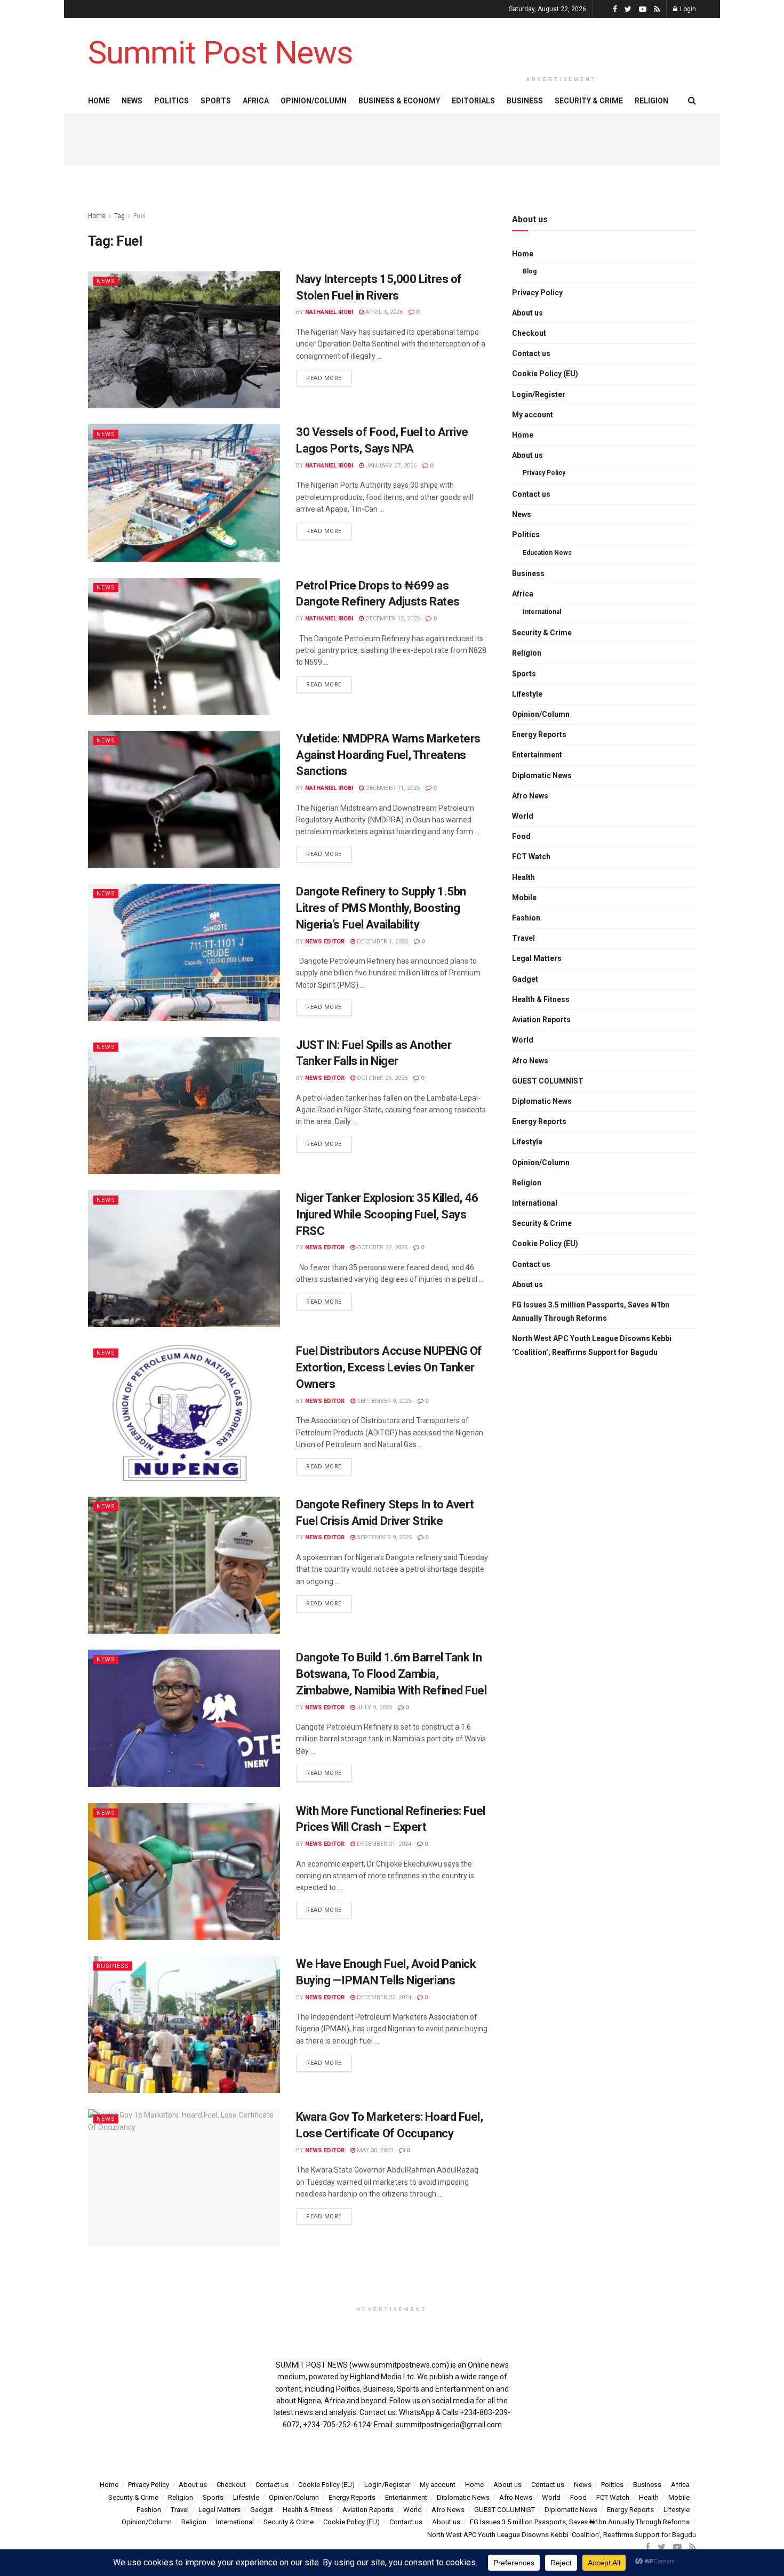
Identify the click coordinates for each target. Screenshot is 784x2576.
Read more (324, 378)
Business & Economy (399, 101)
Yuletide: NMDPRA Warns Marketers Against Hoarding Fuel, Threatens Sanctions (388, 755)
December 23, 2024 (383, 1997)
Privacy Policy (537, 293)
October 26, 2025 (381, 1078)
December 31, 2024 (383, 1844)
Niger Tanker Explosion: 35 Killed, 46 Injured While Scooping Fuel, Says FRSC (387, 1214)
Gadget (525, 979)
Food (521, 836)
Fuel (139, 216)
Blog (530, 271)
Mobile (524, 898)
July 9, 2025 (374, 1707)
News (132, 101)
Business (525, 101)
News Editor (325, 942)
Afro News (530, 796)
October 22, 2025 (381, 1247)
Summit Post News (220, 53)
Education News (547, 553)
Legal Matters (537, 958)
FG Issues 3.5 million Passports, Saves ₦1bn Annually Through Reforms (591, 1311)
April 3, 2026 (383, 312)
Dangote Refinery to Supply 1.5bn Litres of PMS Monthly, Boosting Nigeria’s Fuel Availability (381, 908)
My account (533, 415)
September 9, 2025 (383, 1401)
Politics (171, 101)
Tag (119, 216)
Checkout (529, 333)
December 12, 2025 (392, 619)
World (523, 816)
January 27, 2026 (390, 466)
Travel (523, 938)
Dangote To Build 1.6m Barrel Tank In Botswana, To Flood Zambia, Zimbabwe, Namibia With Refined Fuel (391, 1674)
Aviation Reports (541, 1020)
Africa (256, 101)
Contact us (531, 353)
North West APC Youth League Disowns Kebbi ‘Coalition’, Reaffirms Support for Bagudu (592, 1345)
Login (687, 9)
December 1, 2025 (382, 942)
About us (527, 313)
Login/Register (539, 394)
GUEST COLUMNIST (548, 1081)
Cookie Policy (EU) (545, 374)
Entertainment (537, 755)
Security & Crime (589, 101)
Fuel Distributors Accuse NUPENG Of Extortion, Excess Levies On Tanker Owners (389, 1367)
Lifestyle (527, 694)
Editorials (473, 101)
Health (523, 877)
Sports (216, 101)
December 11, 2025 (392, 788)
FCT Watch (531, 857)
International (542, 612)
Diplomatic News (542, 776)
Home (99, 101)
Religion (651, 101)
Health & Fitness (541, 999)
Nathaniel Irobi (329, 312)
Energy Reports (539, 734)
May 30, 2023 (374, 2150)
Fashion (526, 918)
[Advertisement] (562, 44)
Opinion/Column (314, 101)
